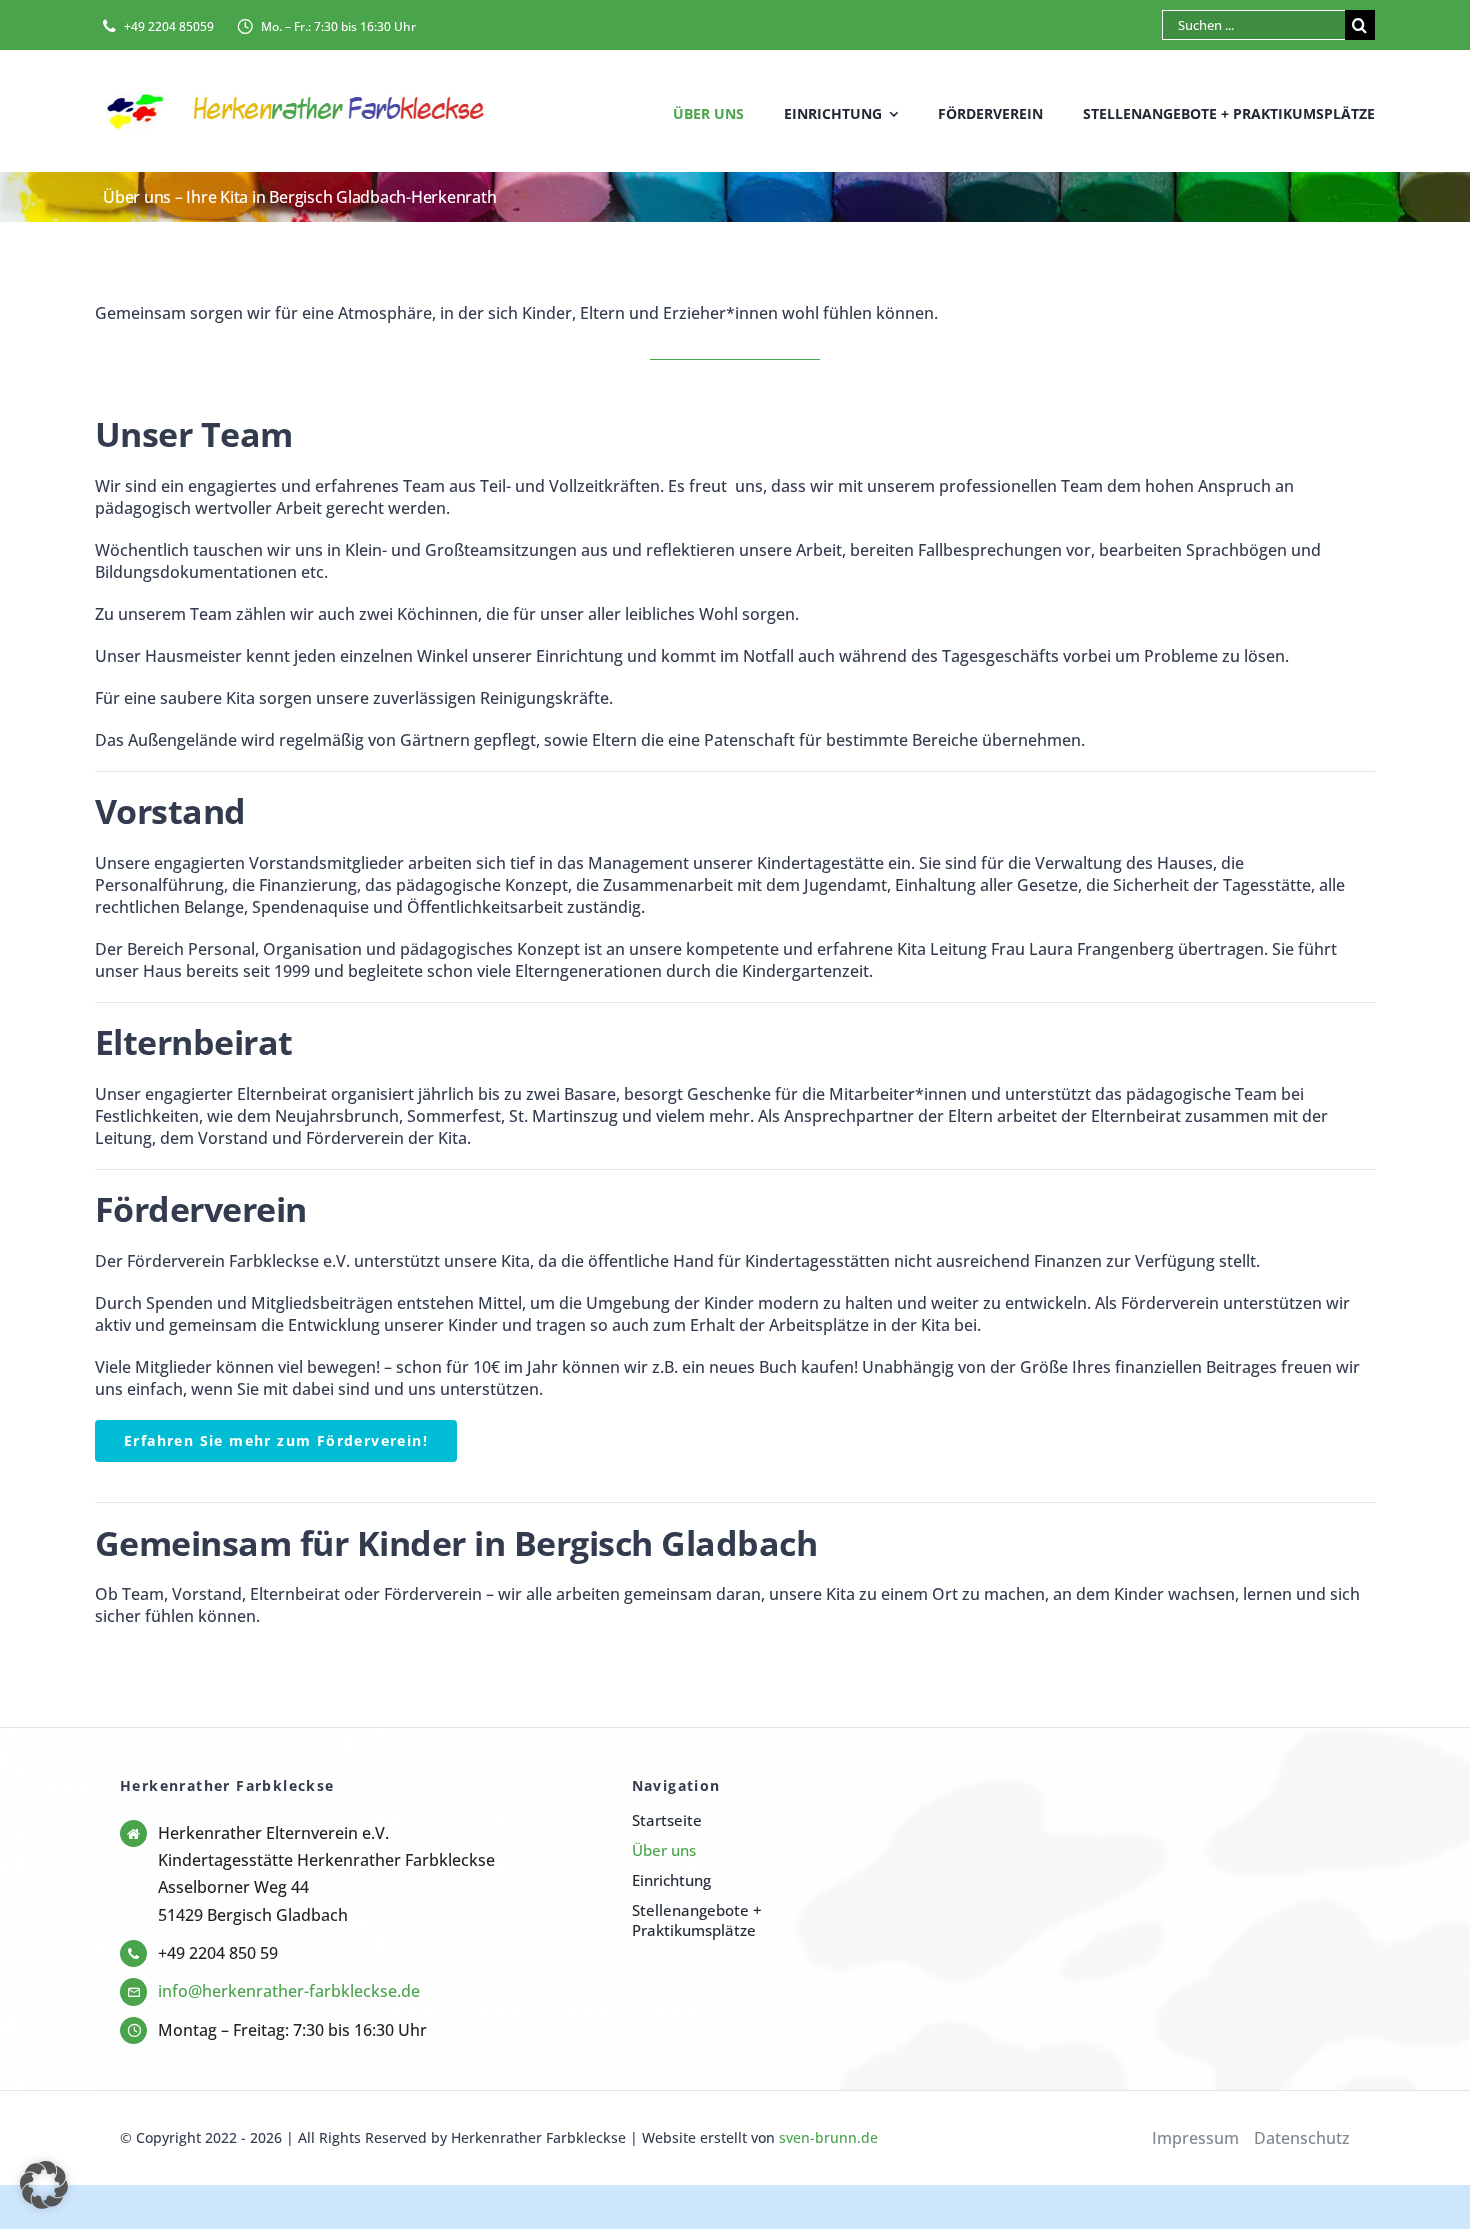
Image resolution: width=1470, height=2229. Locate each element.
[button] (44, 2185)
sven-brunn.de (828, 2137)
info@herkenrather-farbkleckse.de (289, 1991)
